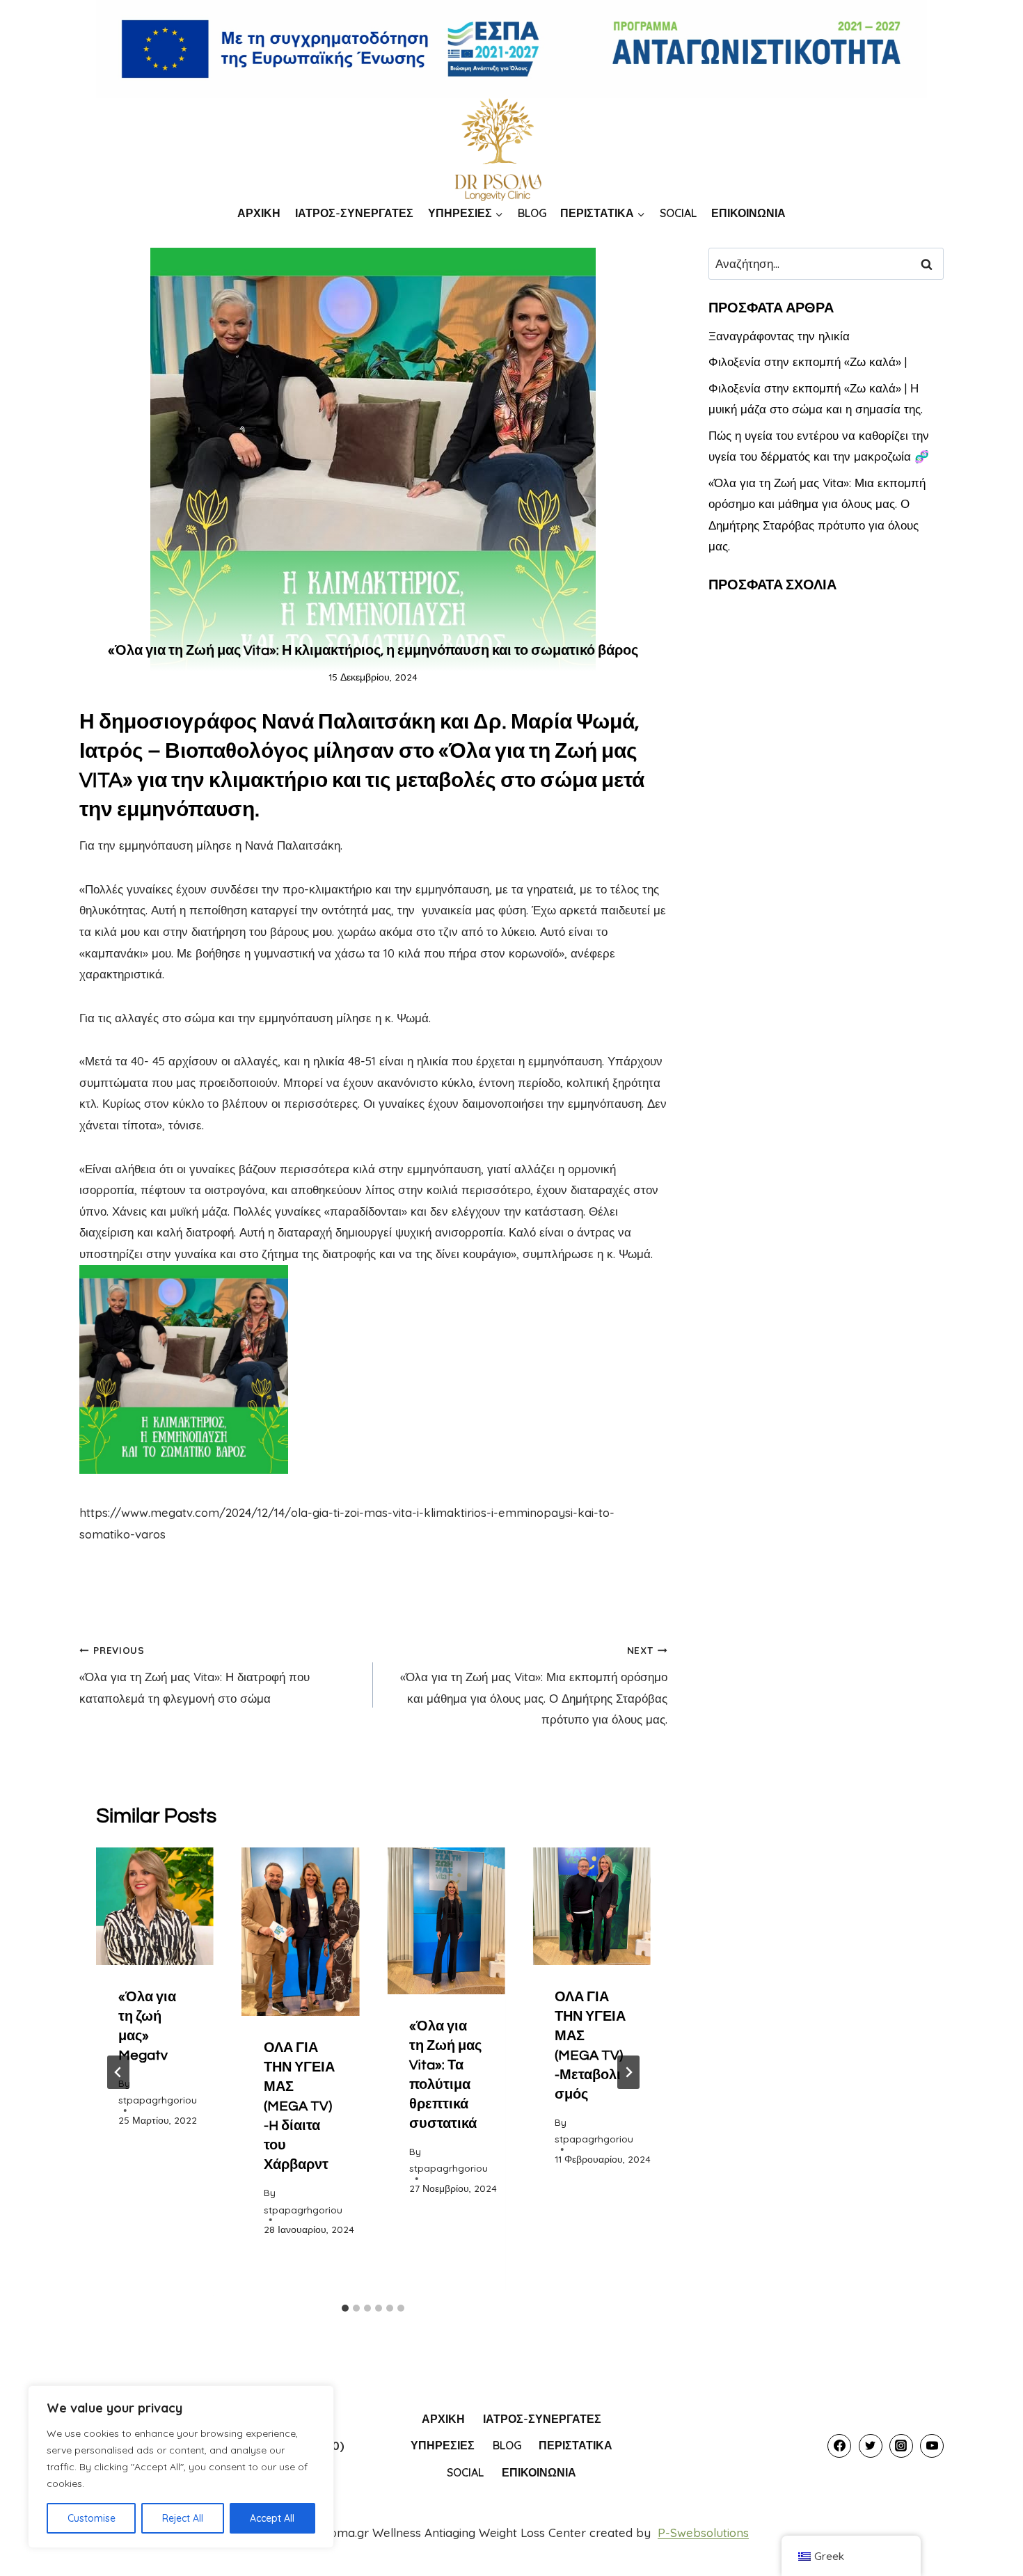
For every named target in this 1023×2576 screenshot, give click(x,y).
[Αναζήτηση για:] (826, 263)
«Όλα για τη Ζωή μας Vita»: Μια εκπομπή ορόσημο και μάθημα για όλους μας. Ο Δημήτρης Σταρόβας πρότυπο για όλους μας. (533, 1685)
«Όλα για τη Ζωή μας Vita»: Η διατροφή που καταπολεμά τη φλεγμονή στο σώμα (195, 1675)
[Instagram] (901, 2446)
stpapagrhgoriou (158, 2100)
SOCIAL (678, 213)
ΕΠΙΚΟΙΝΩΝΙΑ (748, 213)
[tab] (345, 2308)
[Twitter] (871, 2446)
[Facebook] (839, 2446)
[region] (181, 2467)
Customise (92, 2518)
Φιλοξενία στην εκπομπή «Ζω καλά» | (808, 361)
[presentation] (155, 1906)
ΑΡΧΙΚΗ (259, 213)
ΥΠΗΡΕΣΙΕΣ (443, 2445)
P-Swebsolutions (703, 2533)
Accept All (272, 2518)
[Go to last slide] (118, 2072)
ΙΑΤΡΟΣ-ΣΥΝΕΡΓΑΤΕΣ (354, 213)
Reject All (183, 2518)
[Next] (628, 2072)
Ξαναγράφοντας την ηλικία (779, 336)
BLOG (532, 213)
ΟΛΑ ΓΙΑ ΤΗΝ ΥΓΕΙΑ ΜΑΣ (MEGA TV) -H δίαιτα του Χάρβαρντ (299, 2106)
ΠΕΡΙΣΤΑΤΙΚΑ (576, 2445)
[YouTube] (932, 2446)
